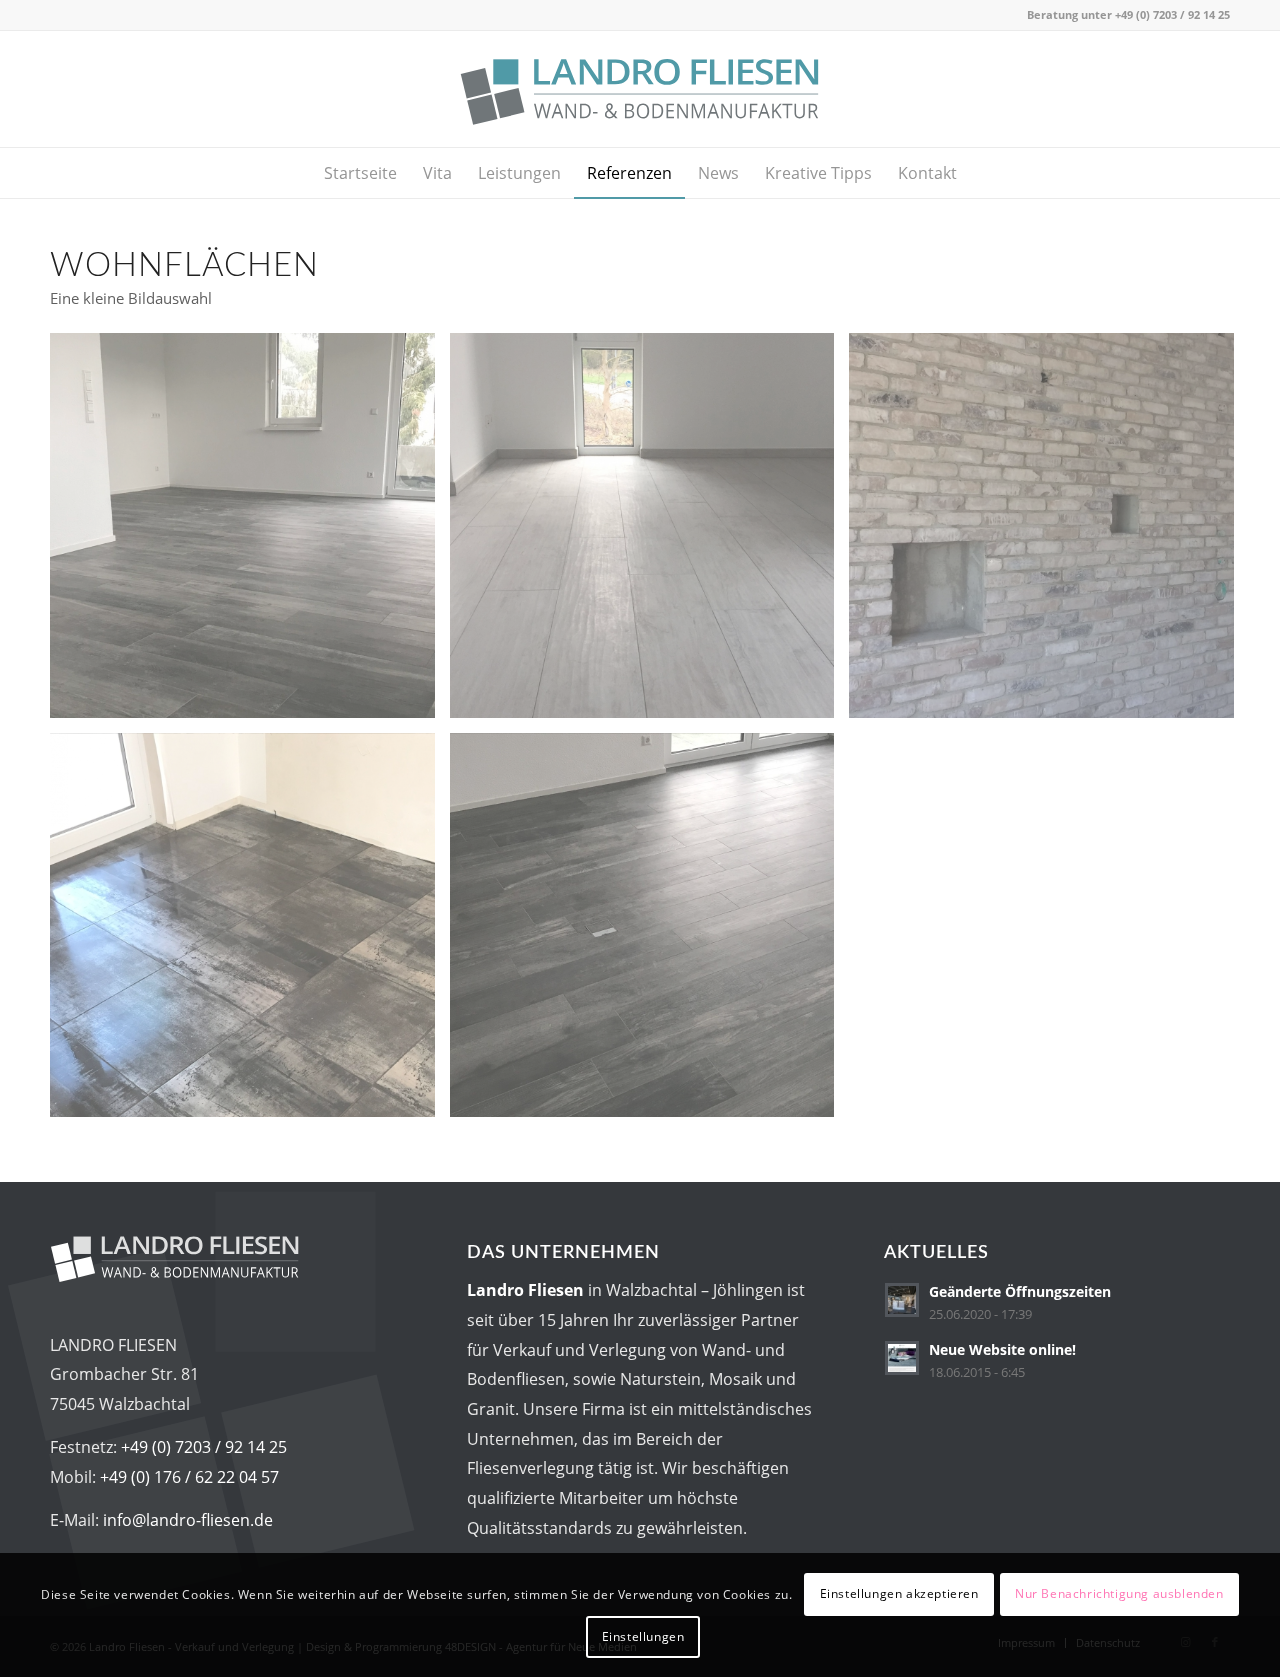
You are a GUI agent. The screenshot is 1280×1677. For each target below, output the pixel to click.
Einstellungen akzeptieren (899, 1593)
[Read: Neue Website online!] (902, 1358)
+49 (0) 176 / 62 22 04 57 (189, 1477)
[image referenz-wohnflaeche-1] (650, 533)
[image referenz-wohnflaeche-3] (250, 933)
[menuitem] (360, 173)
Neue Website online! (1002, 1349)
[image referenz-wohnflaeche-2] (1049, 533)
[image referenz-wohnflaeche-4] (650, 933)
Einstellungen (643, 1635)
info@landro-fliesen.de (188, 1520)
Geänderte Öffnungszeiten (1020, 1291)
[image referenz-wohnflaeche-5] (250, 533)
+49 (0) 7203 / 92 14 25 (1172, 14)
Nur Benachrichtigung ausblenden (1119, 1593)
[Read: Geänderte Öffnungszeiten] (902, 1300)
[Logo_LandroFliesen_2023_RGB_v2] (639, 89)
